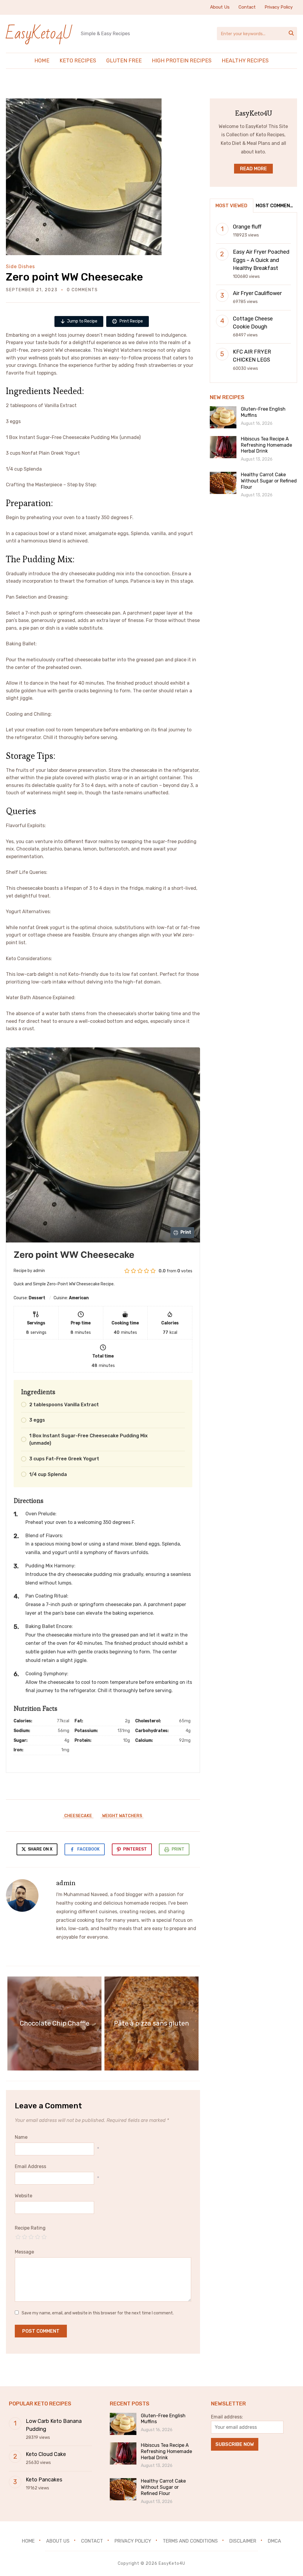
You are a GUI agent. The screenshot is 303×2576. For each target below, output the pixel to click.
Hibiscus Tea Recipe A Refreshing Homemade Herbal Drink (266, 445)
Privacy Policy (279, 7)
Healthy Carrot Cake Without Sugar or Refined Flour (269, 481)
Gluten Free (124, 61)
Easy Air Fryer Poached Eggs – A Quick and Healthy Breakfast (261, 260)
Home (42, 61)
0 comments (82, 290)
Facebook (88, 1849)
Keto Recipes (78, 61)
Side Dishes (20, 266)
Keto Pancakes (44, 2480)
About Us (220, 7)
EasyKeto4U (39, 34)
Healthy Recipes (245, 61)
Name (21, 2137)
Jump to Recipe (82, 321)
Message (24, 2252)
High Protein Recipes (182, 61)
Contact (247, 7)
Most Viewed (231, 206)
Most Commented (276, 206)
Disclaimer (243, 2541)
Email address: (227, 2417)
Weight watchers (122, 1816)
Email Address (30, 2166)
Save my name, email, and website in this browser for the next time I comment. (98, 2313)
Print (178, 1849)
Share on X (40, 1849)
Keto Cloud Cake (46, 2454)
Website (24, 2196)
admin (66, 1883)
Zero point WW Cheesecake (74, 277)
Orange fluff (247, 227)
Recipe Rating (30, 2228)
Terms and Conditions (190, 2541)
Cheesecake (78, 1816)
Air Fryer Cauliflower (257, 293)
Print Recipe (131, 321)
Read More (253, 169)
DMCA (274, 2541)
